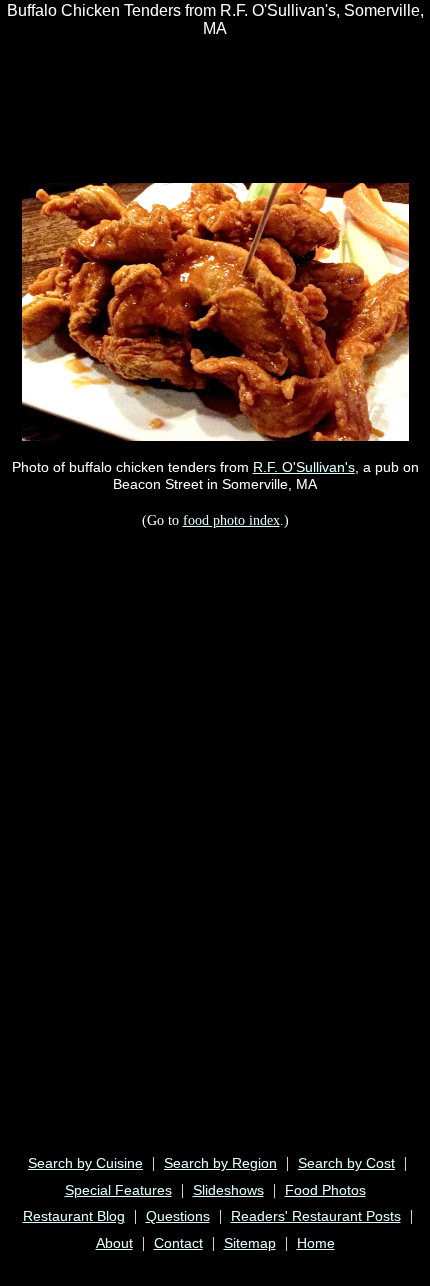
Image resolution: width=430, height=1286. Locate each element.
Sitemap (250, 1243)
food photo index (231, 520)
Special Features (118, 1190)
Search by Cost (346, 1163)
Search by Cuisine (85, 1163)
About (114, 1243)
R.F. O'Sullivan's (304, 467)
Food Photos (325, 1190)
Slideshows (228, 1190)
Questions (178, 1216)
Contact (178, 1243)
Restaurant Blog (74, 1216)
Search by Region (220, 1163)
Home (316, 1243)
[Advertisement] (164, 99)
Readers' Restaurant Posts (316, 1216)
